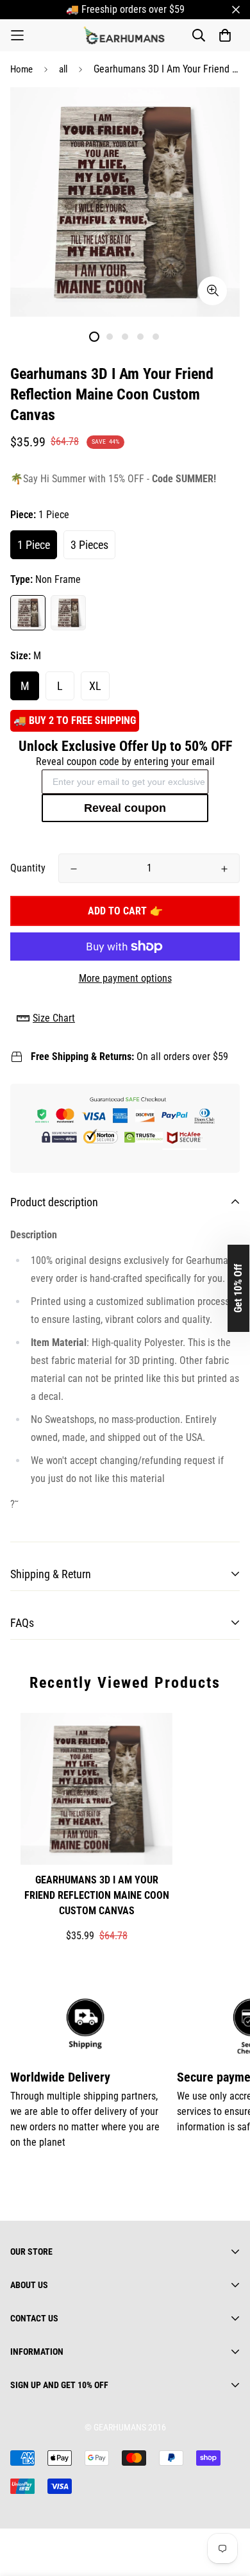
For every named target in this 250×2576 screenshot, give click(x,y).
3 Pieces (89, 545)
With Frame (68, 613)
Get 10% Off (238, 1288)
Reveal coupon (125, 808)
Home (21, 69)
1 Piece (34, 545)
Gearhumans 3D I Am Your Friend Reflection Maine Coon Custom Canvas (97, 1895)
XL (95, 686)
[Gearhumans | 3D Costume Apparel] (125, 35)
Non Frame (28, 613)
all (63, 69)
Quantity (28, 868)
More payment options (125, 978)
